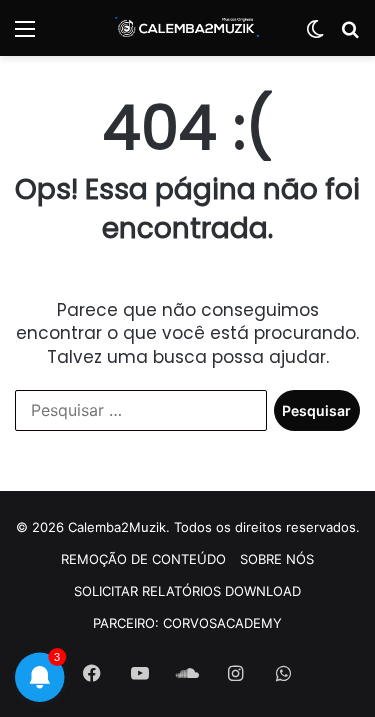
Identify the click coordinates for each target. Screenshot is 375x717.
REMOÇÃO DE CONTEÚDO (143, 559)
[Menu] (25, 35)
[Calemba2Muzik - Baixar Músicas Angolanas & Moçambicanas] (188, 28)
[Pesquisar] (350, 35)
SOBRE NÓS (277, 559)
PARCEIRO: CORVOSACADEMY (187, 623)
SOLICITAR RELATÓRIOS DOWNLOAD (187, 591)
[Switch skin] (315, 35)
